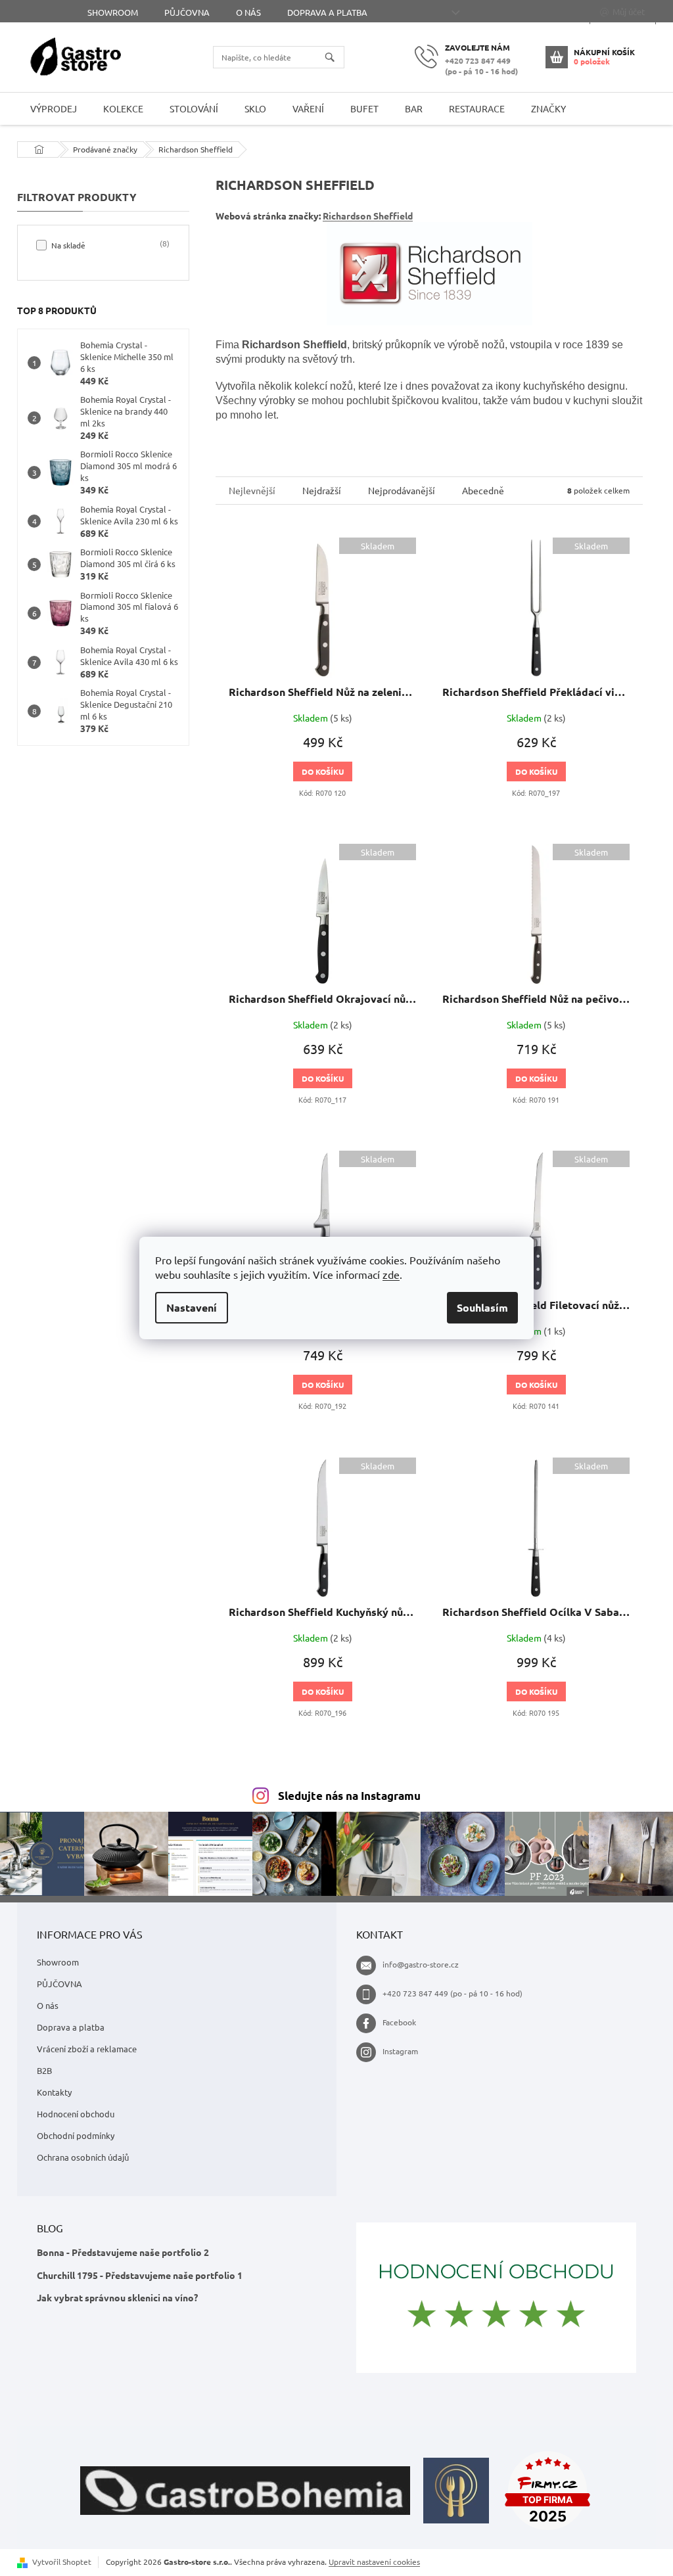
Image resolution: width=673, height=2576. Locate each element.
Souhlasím (482, 1307)
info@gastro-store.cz (421, 1964)
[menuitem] (54, 109)
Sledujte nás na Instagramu (349, 1796)
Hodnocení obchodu (76, 2114)
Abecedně (483, 490)
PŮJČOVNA (187, 12)
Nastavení (192, 1307)
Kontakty (54, 2092)
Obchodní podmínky (76, 2135)
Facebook (399, 2022)
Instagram (400, 2051)
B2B (44, 2070)
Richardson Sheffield (368, 216)
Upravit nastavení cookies (374, 2562)
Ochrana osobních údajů (83, 2157)
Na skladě (109, 244)
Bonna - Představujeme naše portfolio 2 (123, 2252)
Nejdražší (322, 490)
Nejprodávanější (402, 490)
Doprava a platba (327, 12)
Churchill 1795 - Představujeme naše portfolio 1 (140, 2275)
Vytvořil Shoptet (62, 2562)
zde (391, 1274)
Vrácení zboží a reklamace (87, 2049)
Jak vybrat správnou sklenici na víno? (117, 2297)
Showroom (113, 12)
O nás (248, 12)
